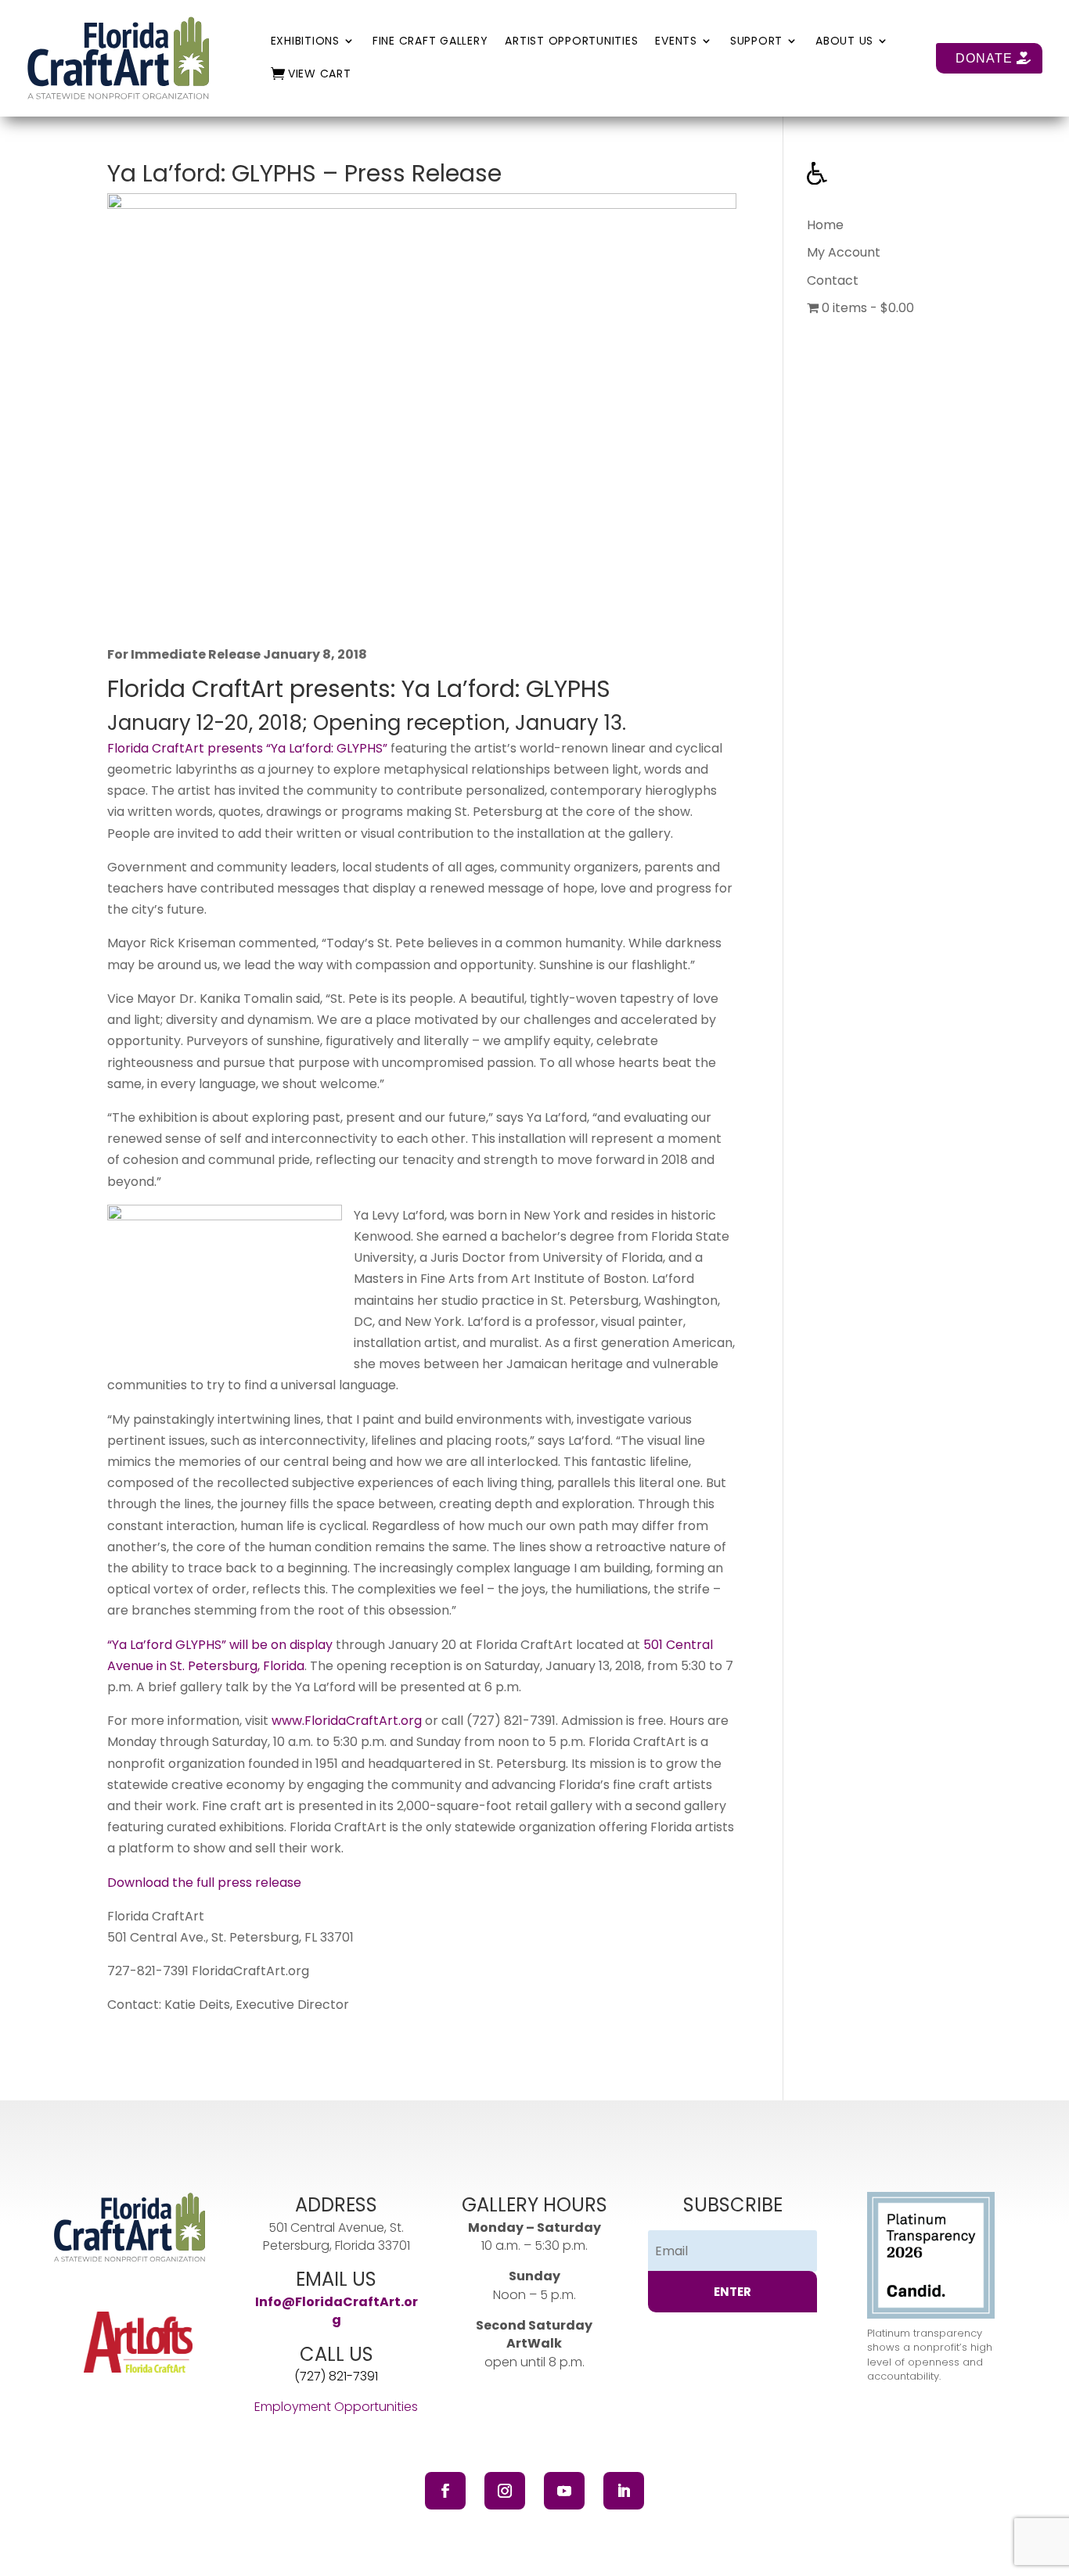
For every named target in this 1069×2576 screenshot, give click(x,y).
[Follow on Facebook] (445, 2491)
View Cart (320, 75)
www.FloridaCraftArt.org (347, 1721)
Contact (833, 280)
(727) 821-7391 (511, 1721)
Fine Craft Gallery (430, 42)
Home (825, 225)
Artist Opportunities (571, 42)
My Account (844, 252)
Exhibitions (305, 42)
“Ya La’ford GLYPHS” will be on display (220, 1645)
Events (676, 42)
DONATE (984, 58)
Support (756, 42)
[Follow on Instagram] (505, 2491)
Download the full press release (204, 1883)
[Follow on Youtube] (564, 2491)
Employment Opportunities (336, 2407)
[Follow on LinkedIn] (624, 2491)
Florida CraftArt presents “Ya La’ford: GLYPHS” (247, 748)
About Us (844, 42)
